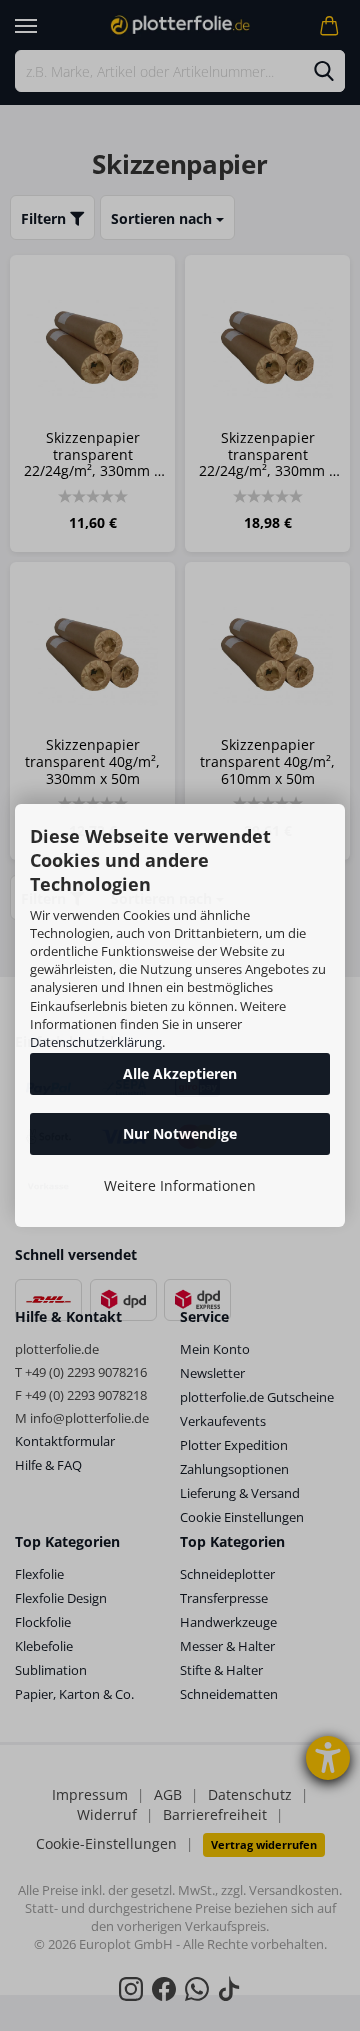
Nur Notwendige (180, 1133)
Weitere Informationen (180, 1185)
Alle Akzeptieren (180, 1073)
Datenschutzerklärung (96, 1042)
